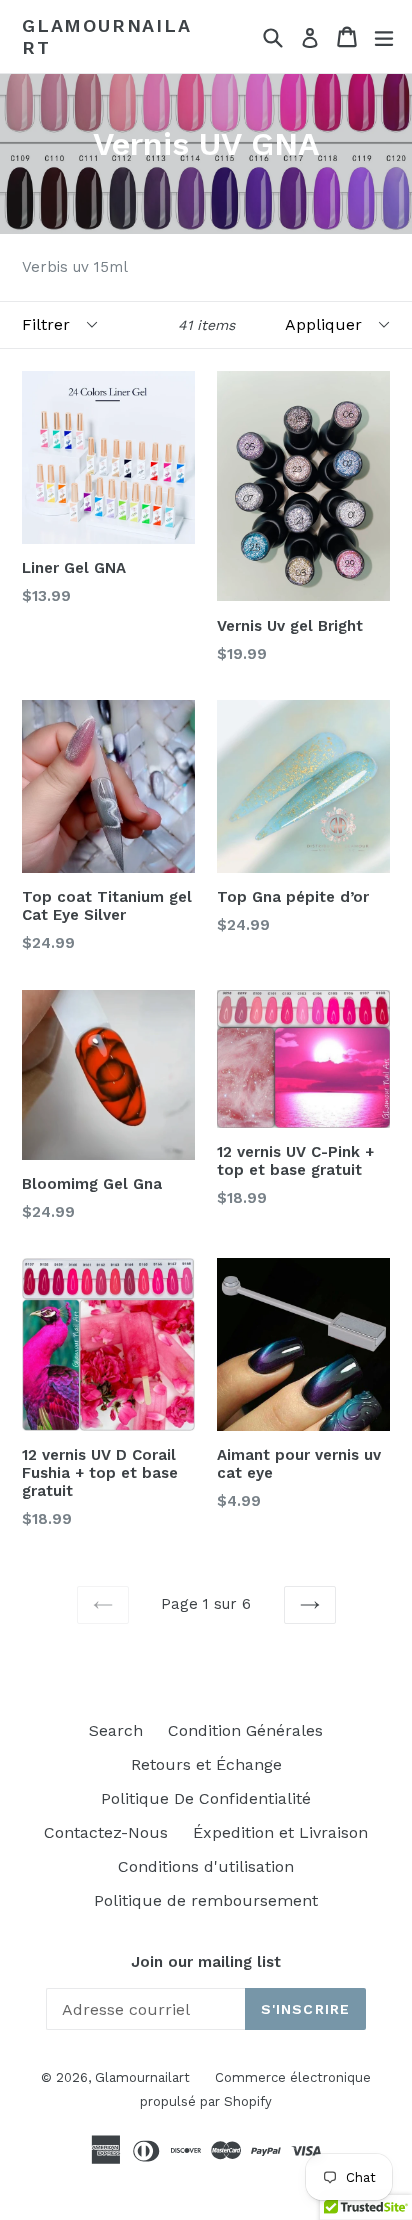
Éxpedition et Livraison (280, 1832)
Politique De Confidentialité (206, 1798)
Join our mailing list (206, 1962)
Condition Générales (245, 1730)
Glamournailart (107, 36)
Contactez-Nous (106, 1832)
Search (116, 1730)
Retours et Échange (206, 1764)
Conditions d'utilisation (206, 1866)
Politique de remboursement (206, 1900)
